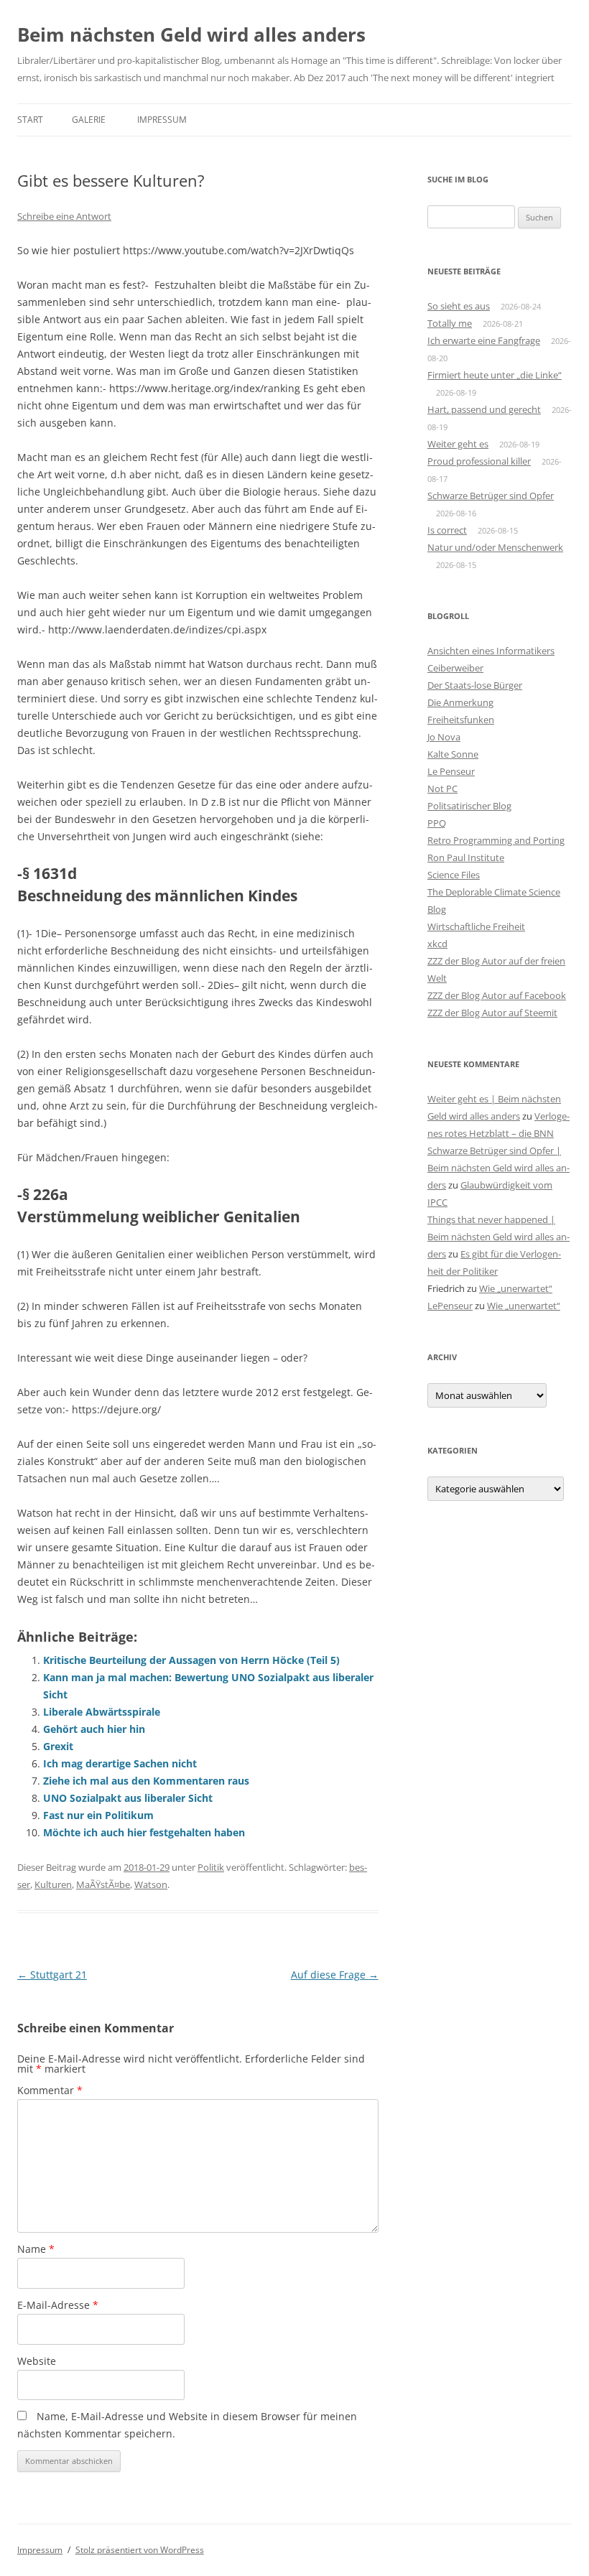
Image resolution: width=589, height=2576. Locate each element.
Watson (151, 1884)
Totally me (450, 323)
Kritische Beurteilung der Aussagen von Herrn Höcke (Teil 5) (191, 1660)
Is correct (447, 530)
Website (37, 2361)
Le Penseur (451, 771)
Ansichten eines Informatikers (491, 651)
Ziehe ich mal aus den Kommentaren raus (146, 1781)
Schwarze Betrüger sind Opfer (491, 496)
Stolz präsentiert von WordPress (140, 2550)
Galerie (89, 120)
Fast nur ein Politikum (98, 1815)
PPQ (437, 823)
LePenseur (450, 1306)
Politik (211, 1867)
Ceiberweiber (455, 668)
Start (30, 120)
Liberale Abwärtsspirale (102, 1712)
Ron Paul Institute (466, 857)
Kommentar (50, 2090)
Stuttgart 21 (52, 1975)
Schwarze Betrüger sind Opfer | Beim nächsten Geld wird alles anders (498, 1168)
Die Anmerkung (460, 702)
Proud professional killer (479, 461)
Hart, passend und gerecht (484, 409)
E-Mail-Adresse (58, 2305)
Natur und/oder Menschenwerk (495, 547)
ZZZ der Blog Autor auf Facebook (497, 995)
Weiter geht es (458, 444)
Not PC (442, 789)
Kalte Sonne (453, 754)
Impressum (162, 120)
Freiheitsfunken (461, 720)
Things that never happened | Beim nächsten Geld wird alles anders (498, 1237)
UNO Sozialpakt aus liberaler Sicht (128, 1798)
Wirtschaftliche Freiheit (476, 926)
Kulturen (53, 1884)
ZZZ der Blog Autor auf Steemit (492, 1013)
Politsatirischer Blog (469, 806)
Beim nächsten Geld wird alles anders (191, 34)
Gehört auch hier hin (94, 1729)
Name (36, 2249)
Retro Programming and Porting (496, 840)
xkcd (437, 944)
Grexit (58, 1746)
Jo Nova (444, 737)
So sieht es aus (459, 306)
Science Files (454, 875)
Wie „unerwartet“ (516, 1288)
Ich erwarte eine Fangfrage (484, 340)
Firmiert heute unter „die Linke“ (495, 375)
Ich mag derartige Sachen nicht (120, 1763)
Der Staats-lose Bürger (475, 685)
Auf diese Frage (335, 1975)
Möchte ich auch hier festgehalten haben (144, 1832)
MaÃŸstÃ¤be (103, 1884)
